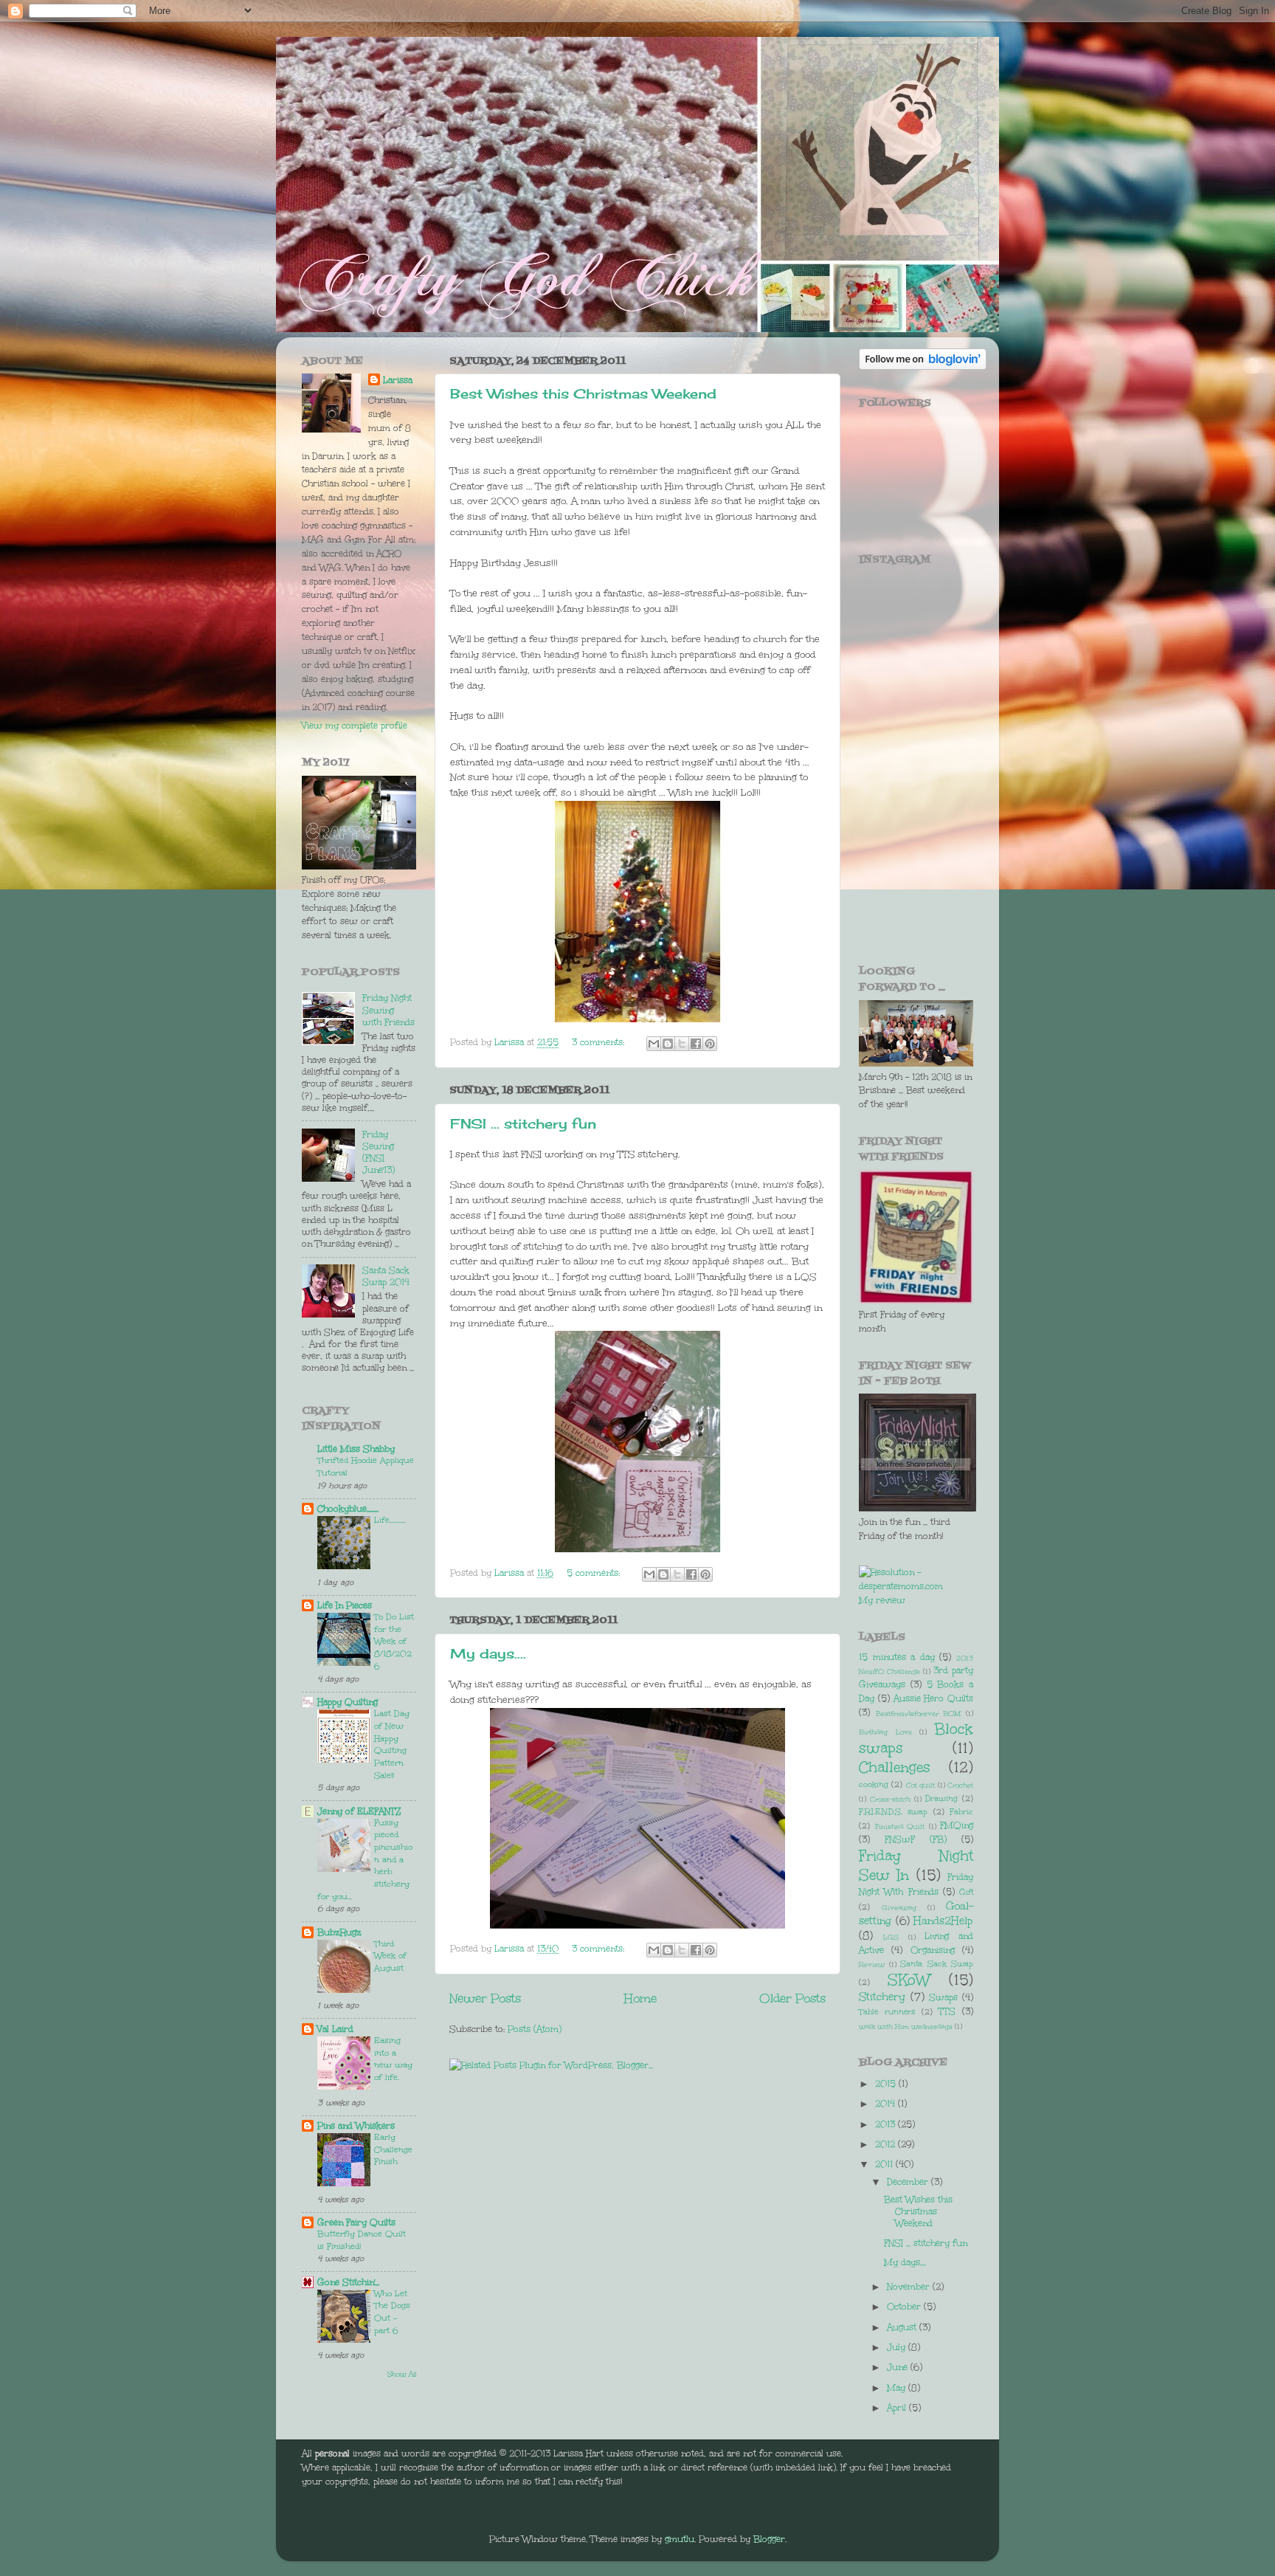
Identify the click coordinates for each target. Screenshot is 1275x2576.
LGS (891, 1937)
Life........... (390, 1520)
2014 (887, 2104)
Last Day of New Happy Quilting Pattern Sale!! (392, 1744)
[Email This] (654, 1044)
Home (640, 1998)
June (899, 2367)
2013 (887, 2124)
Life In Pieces (345, 1605)
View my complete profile (355, 726)
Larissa (398, 380)
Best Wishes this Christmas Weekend (583, 393)
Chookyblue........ (348, 1509)
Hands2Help (943, 1921)
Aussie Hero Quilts (934, 1698)
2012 (887, 2144)
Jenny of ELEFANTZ (359, 1811)
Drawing (941, 1798)
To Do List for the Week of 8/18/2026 (394, 1642)
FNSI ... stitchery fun (523, 1123)
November (910, 2287)
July (898, 2347)
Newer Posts (485, 1998)
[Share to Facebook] (696, 1044)
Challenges (895, 1767)
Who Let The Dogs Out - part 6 (392, 2312)
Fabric (961, 1812)
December (909, 2182)
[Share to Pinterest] (710, 1044)
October (905, 2307)
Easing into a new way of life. (393, 2059)
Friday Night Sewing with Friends (388, 1010)
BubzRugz (339, 1932)
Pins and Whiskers (356, 2126)
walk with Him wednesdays (906, 2026)
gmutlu (680, 2539)
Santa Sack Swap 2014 (386, 1276)
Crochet (960, 1785)
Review (872, 1964)
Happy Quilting (348, 1702)
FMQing (957, 1825)
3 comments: (600, 1042)
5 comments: (595, 1573)
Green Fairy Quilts (356, 2222)
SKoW (909, 1980)
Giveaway (899, 1908)
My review (882, 1600)
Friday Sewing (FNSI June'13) (379, 1153)
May (898, 2388)
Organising (933, 1950)
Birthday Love (885, 1732)
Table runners (887, 2012)
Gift (966, 1892)
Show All (402, 2374)
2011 (885, 2164)
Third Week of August (390, 1956)
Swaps (943, 1997)
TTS (947, 2011)
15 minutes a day (897, 1657)
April (898, 2408)
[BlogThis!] (668, 1044)
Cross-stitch (890, 1799)
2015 (887, 2084)
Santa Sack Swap (937, 1964)
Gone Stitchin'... (348, 2282)
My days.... (488, 1653)
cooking (874, 1784)
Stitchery (882, 1997)
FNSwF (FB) (916, 1839)
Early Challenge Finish (393, 2149)
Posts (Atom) (535, 2029)
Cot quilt (920, 1785)
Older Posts (792, 1998)
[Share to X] (682, 1044)
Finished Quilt (900, 1826)
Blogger (769, 2539)
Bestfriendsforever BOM (919, 1714)
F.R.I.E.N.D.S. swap (893, 1812)
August (903, 2327)
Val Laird (335, 2029)
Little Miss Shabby (356, 1449)
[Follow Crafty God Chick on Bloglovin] (923, 366)
